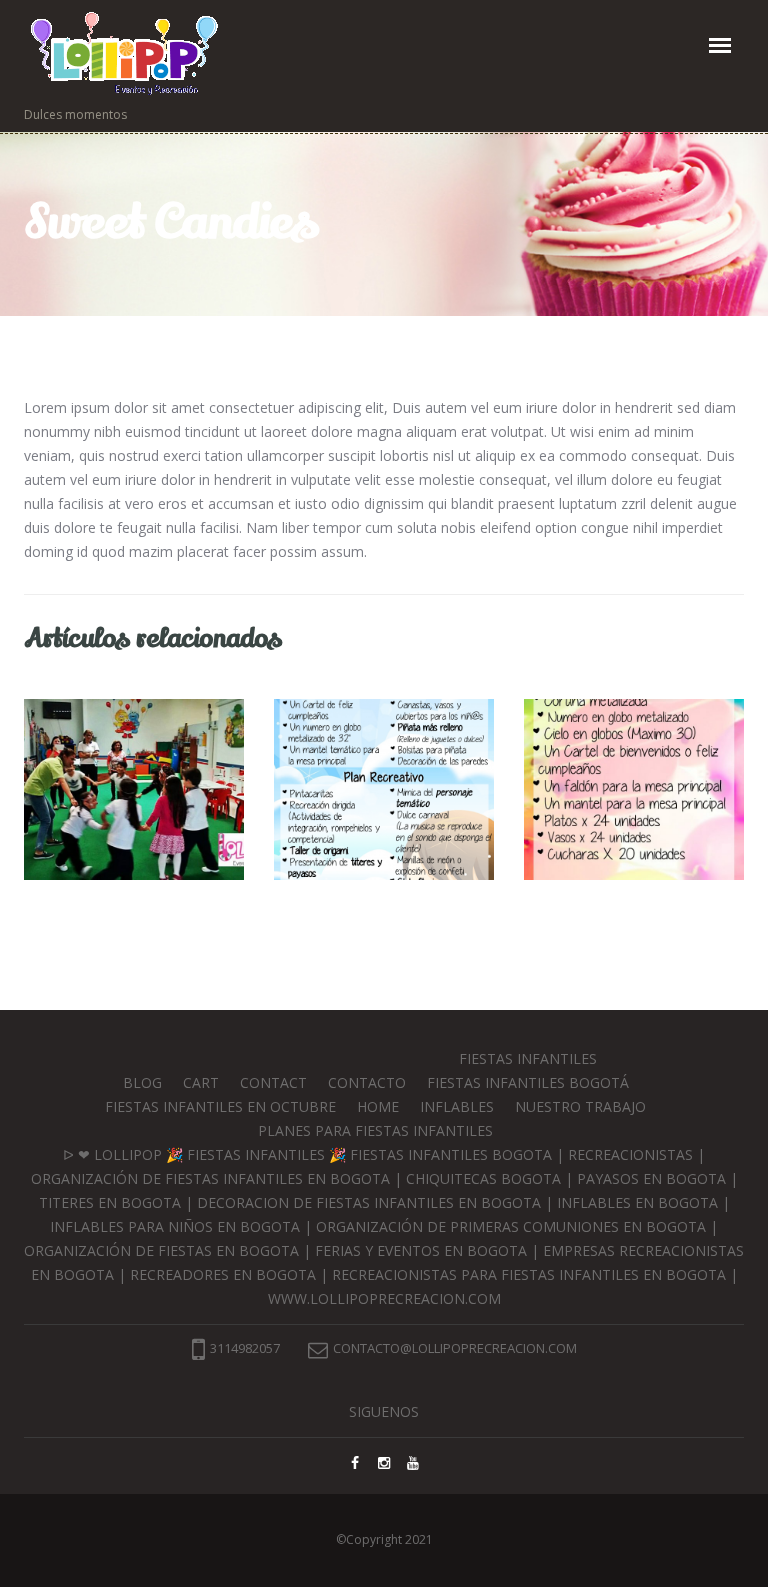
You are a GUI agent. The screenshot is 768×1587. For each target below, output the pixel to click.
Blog (142, 1082)
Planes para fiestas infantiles (375, 1130)
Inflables (457, 1106)
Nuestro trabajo (580, 1106)
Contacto (367, 1082)
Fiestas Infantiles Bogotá (528, 1082)
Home (378, 1106)
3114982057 (245, 1348)
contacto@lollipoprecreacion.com (455, 1348)
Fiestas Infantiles (528, 1058)
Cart (201, 1082)
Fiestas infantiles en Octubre (220, 1106)
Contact (273, 1082)
